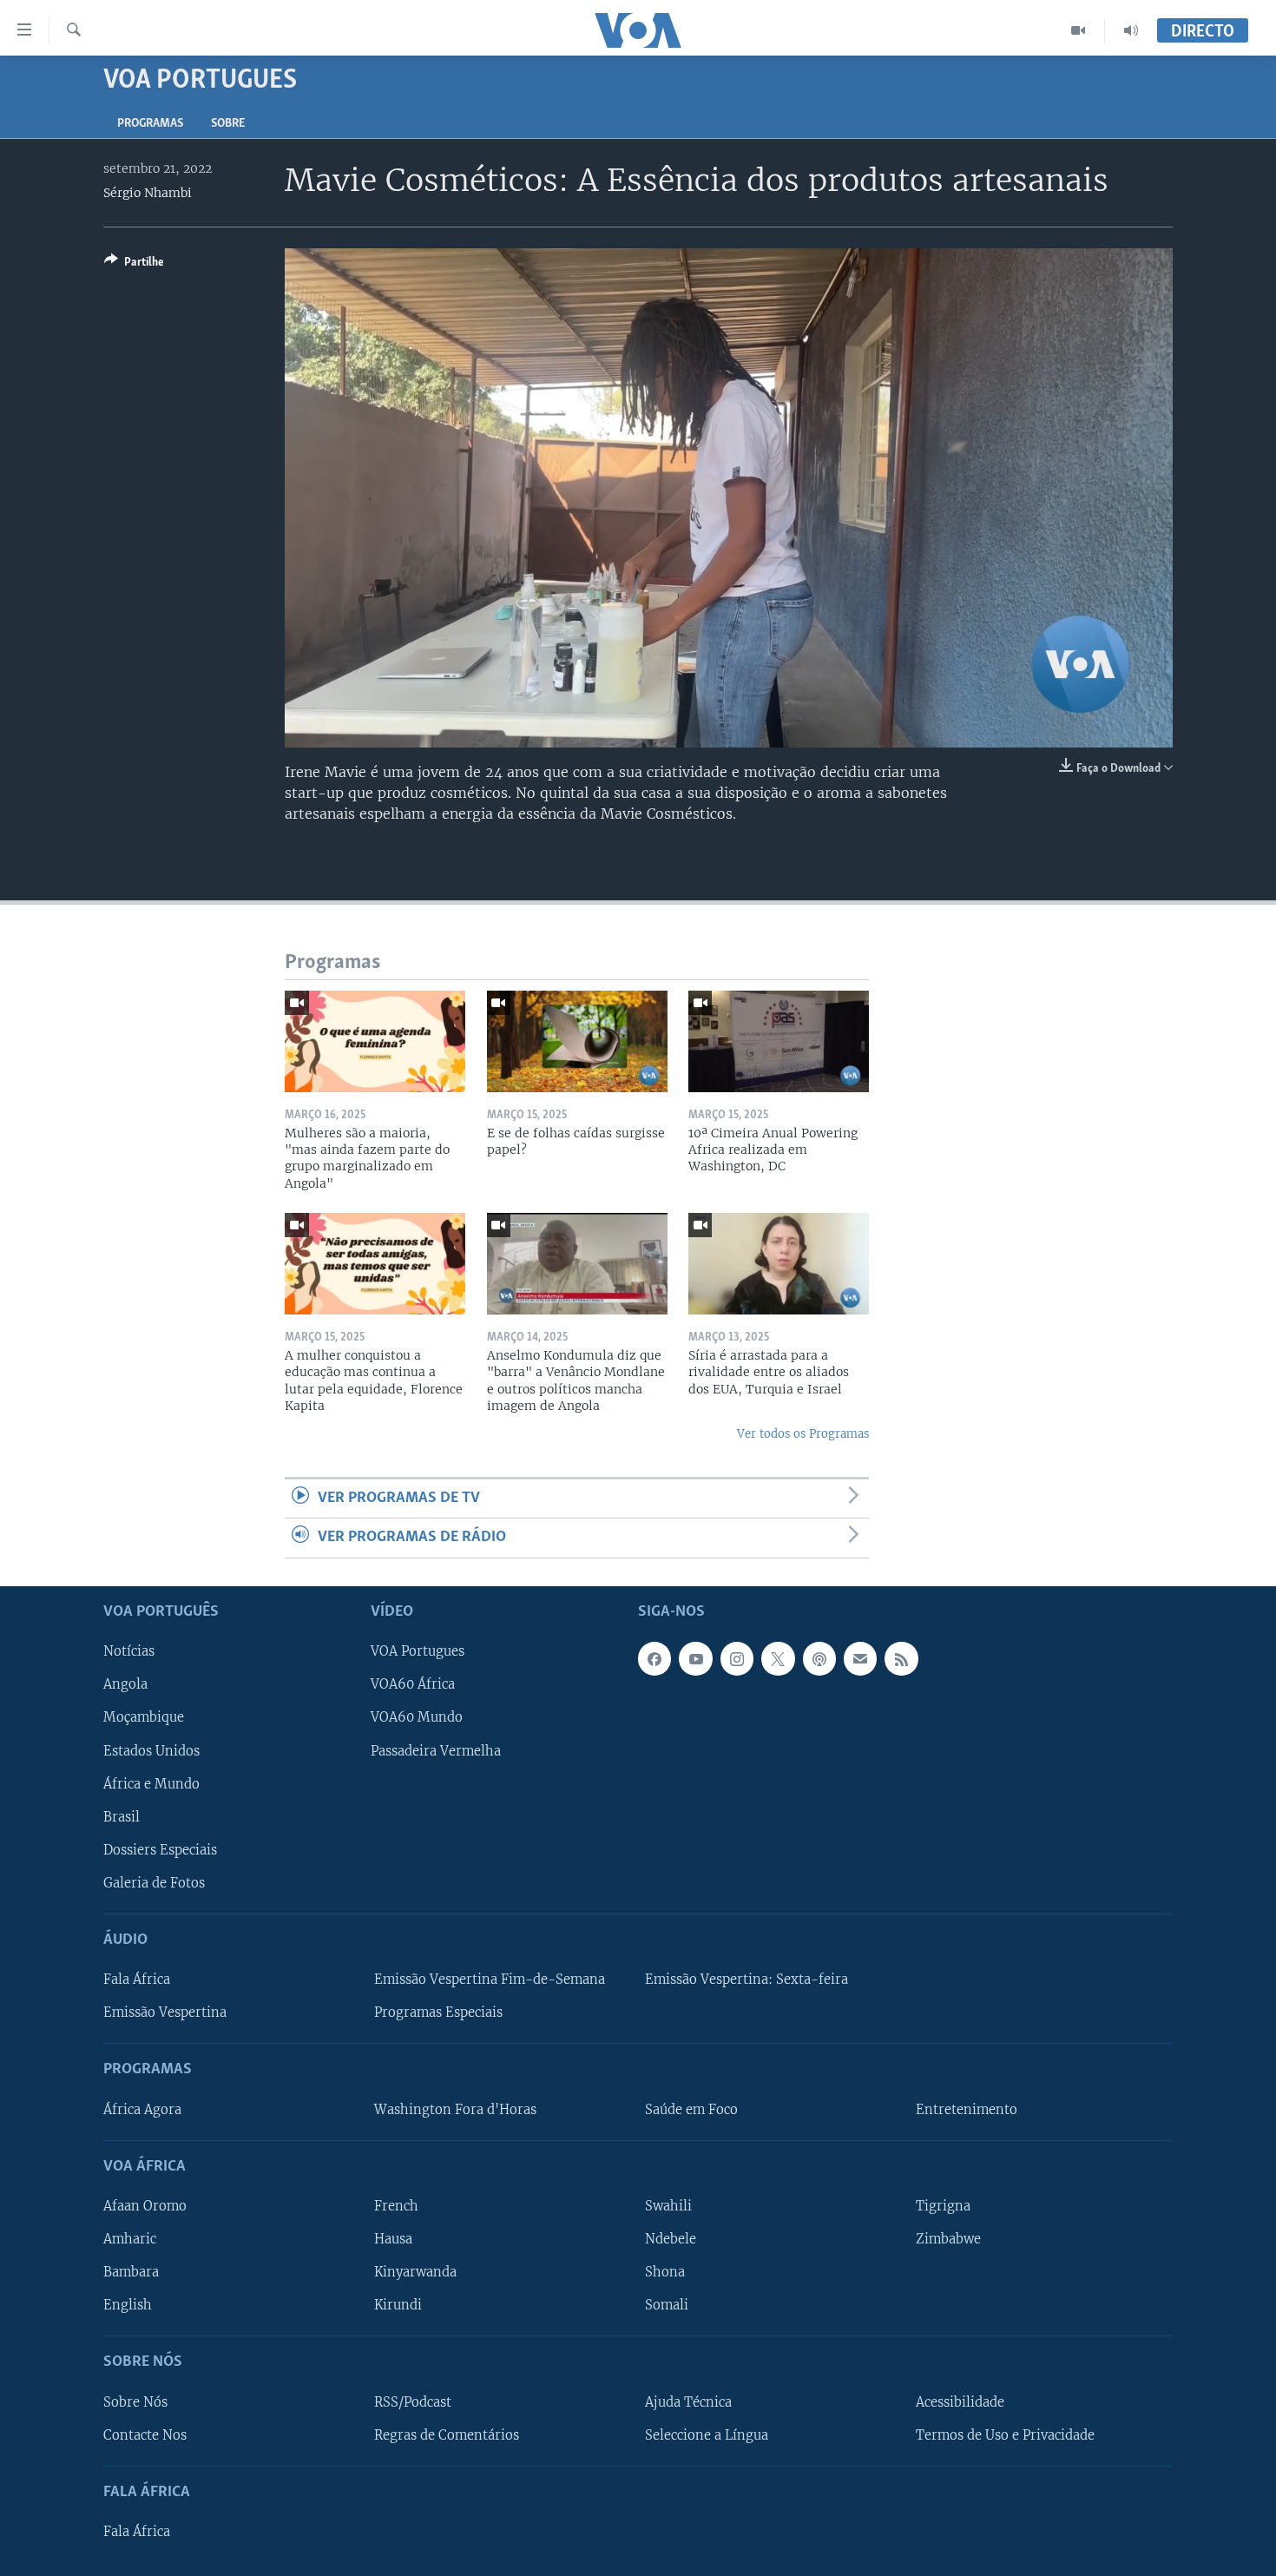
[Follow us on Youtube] (695, 1658)
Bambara (131, 2272)
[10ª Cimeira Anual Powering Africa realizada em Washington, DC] (779, 1041)
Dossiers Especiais (160, 1849)
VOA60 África (413, 1684)
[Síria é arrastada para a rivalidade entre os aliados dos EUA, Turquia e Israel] (779, 1264)
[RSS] (901, 1658)
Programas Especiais (438, 2013)
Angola (125, 1684)
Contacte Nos (145, 2434)
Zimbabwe (948, 2239)
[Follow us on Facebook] (654, 1658)
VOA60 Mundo (417, 1717)
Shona (665, 2272)
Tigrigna (943, 2206)
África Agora (142, 2109)
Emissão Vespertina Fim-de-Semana (490, 1980)
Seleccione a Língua (707, 2434)
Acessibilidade (960, 2401)
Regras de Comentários (447, 2434)
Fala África (137, 1980)
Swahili (668, 2206)
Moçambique (144, 1717)
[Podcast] (819, 1658)
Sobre (228, 124)
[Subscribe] (860, 1658)
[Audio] (1131, 30)
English (128, 2305)
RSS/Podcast (413, 2401)
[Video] (1079, 30)
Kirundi (398, 2305)
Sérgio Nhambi (148, 193)
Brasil (122, 1816)
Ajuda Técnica (688, 2401)
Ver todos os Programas (803, 1434)
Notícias (129, 1651)
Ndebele (671, 2239)
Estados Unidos (151, 1750)
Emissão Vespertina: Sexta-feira (747, 1980)
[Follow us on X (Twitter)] (778, 1658)
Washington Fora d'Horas (455, 2109)
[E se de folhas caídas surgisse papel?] (577, 1041)
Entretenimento (967, 2109)
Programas (150, 124)
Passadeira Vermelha (436, 1750)
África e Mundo (151, 1783)
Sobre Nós (135, 2401)
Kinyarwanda (415, 2272)
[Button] (134, 265)
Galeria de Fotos (154, 1883)
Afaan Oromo (145, 2206)
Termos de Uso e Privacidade (1005, 2434)
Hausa (393, 2239)
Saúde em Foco (691, 2109)
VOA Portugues (418, 1651)
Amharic (130, 2239)
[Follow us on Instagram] (737, 1658)
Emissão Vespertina (165, 2013)
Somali (667, 2305)
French (396, 2206)
